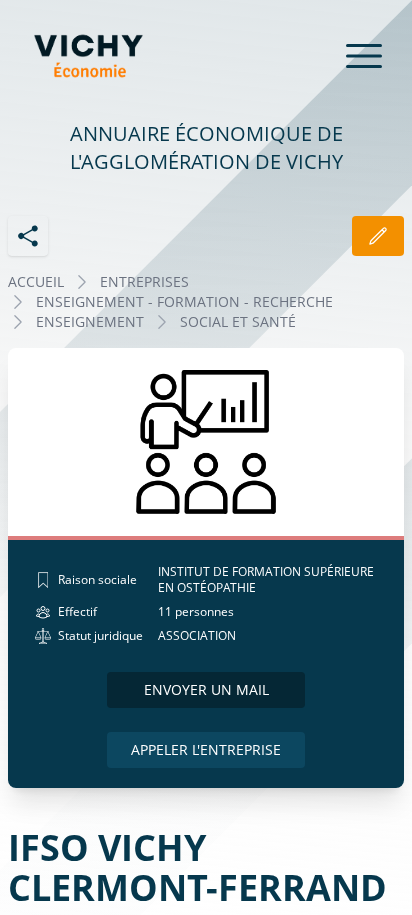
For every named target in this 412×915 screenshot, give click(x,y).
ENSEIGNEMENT (90, 321)
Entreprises (144, 281)
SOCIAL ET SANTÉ (238, 321)
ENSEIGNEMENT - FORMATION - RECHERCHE (184, 301)
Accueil (36, 281)
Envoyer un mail (206, 689)
